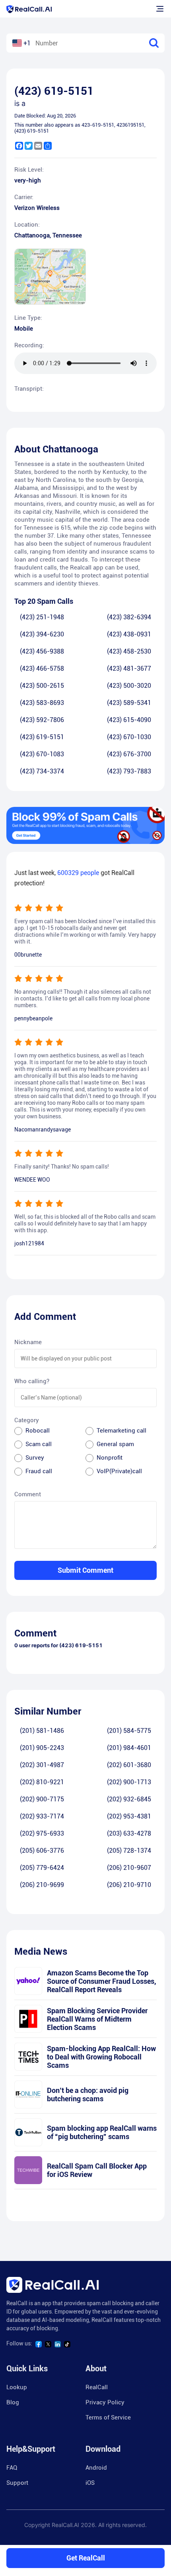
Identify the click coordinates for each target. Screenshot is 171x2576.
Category (27, 1420)
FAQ (12, 2468)
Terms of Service (108, 2417)
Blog (13, 2402)
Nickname (28, 1342)
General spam (115, 1444)
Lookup (17, 2387)
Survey (35, 1458)
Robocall (38, 1431)
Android (96, 2468)
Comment (28, 1494)
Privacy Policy (105, 2402)
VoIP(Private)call (119, 1471)
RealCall (97, 2387)
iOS (90, 2483)
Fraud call (39, 1471)
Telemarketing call (121, 1431)
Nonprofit (110, 1458)
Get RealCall (86, 2558)
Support (17, 2483)
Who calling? (32, 1381)
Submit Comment (85, 1570)
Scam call (39, 1444)
